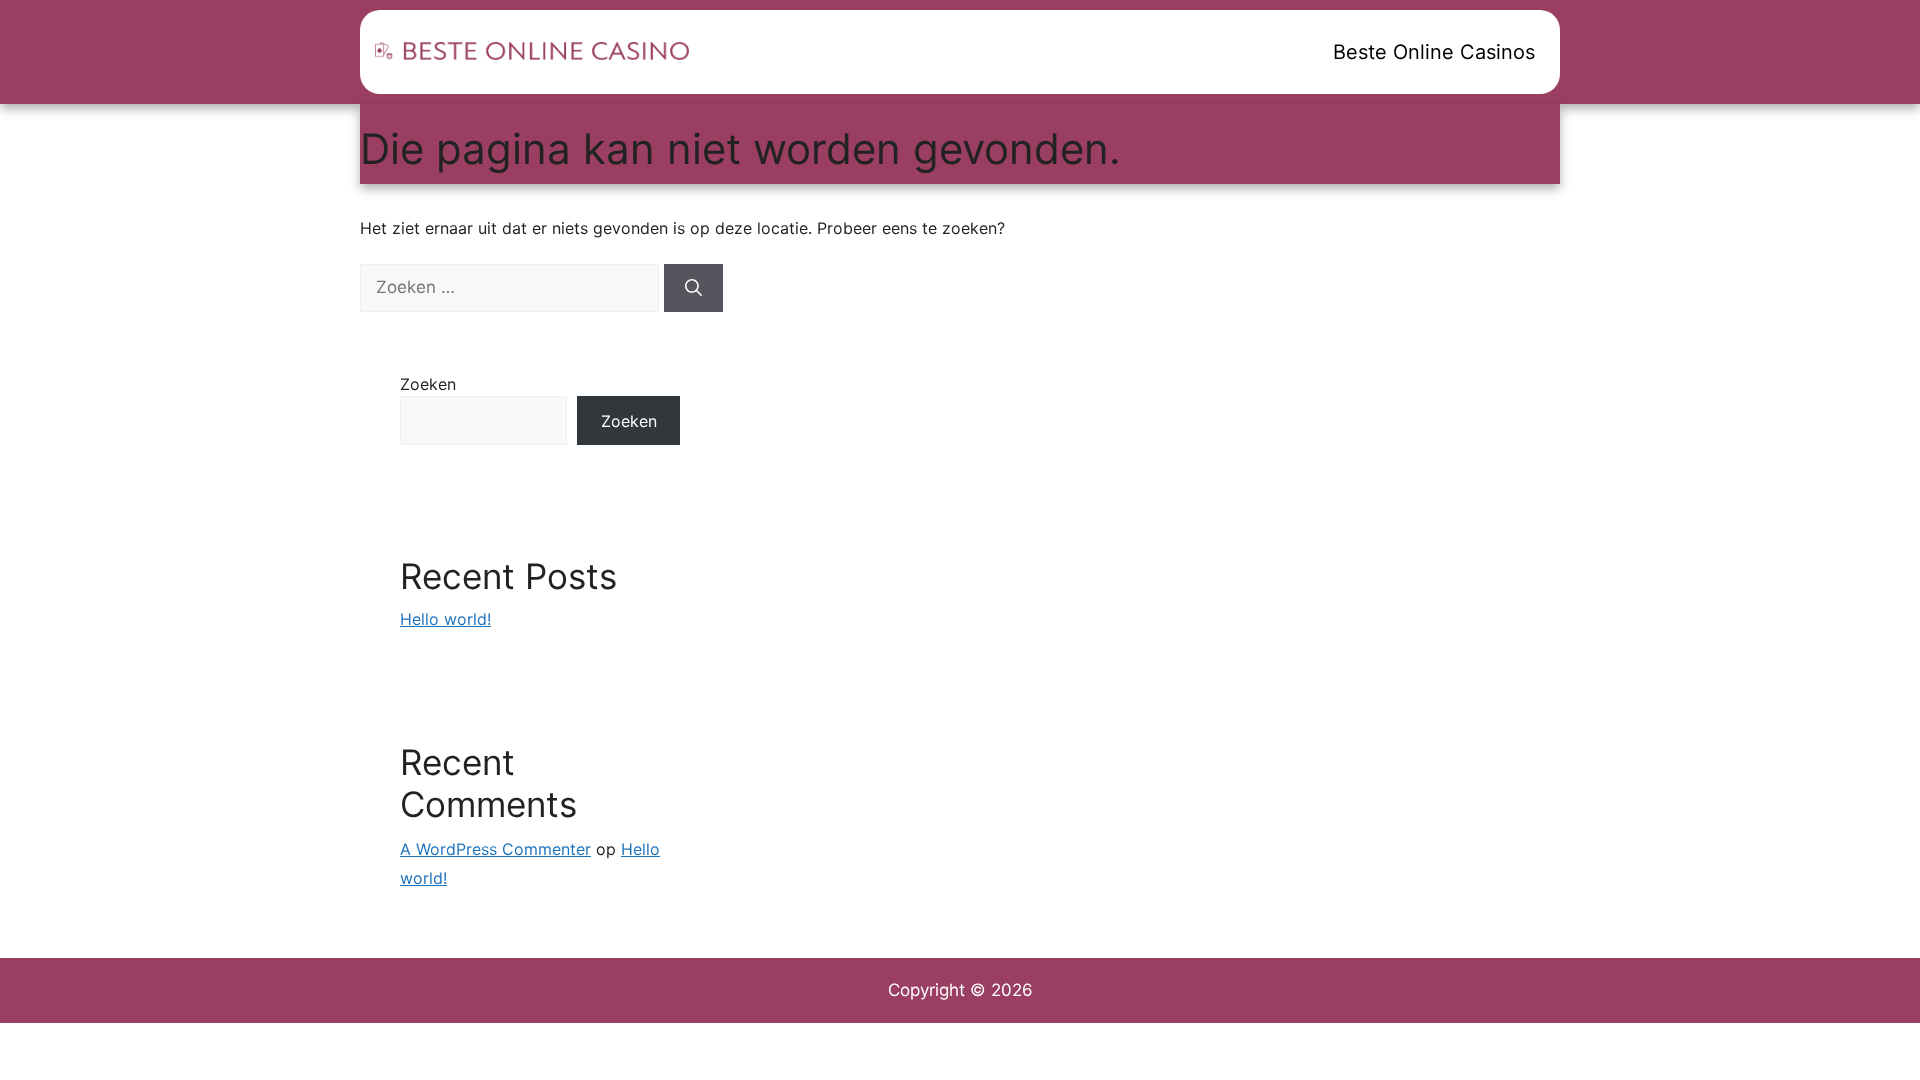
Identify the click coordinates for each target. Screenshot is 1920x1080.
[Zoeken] (693, 288)
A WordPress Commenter (495, 849)
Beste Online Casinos (1434, 52)
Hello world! (445, 619)
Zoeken (428, 384)
